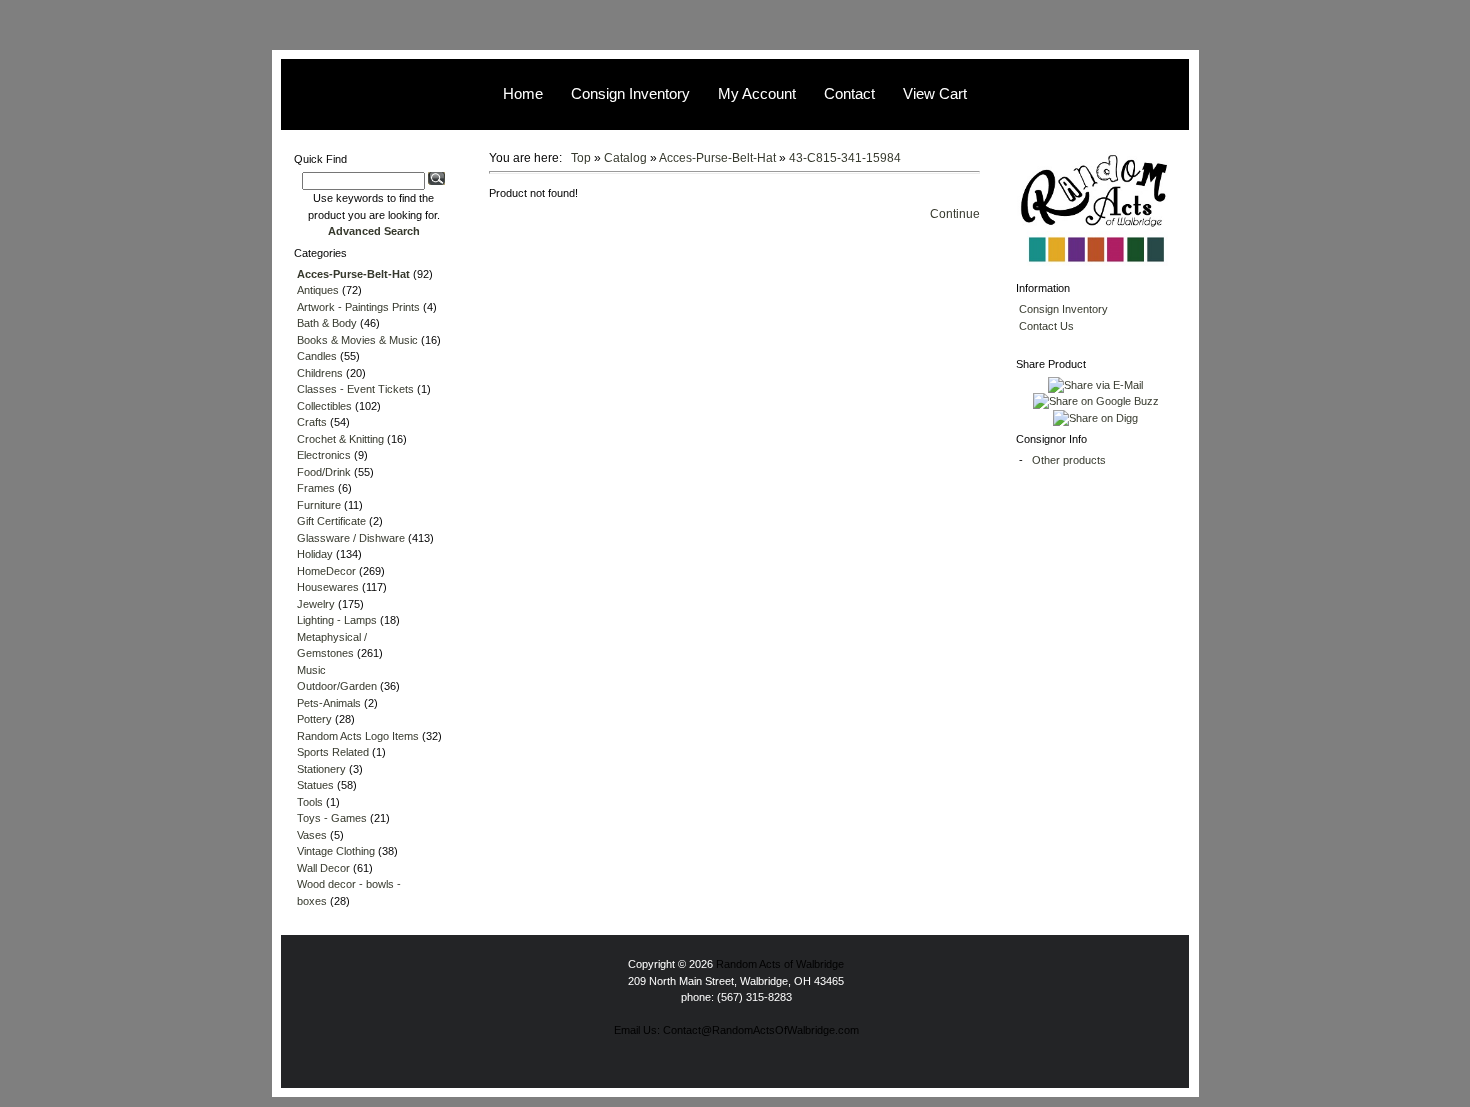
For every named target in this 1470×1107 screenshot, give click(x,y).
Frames (316, 488)
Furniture (319, 505)
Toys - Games (332, 818)
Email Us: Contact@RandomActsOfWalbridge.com (736, 1030)
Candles (317, 356)
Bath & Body (327, 323)
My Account (757, 93)
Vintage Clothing (336, 851)
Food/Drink (324, 472)
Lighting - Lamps (337, 620)
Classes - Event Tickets (355, 389)
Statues (315, 785)
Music (311, 670)
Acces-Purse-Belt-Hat (717, 158)
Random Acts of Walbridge (780, 964)
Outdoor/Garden (337, 686)
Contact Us (1046, 326)
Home (523, 93)
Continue (955, 214)
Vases (312, 835)
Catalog (625, 158)
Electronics (324, 455)
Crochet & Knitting (340, 439)
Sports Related (333, 752)
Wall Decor (323, 868)
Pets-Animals (329, 703)
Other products (1069, 460)
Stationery (321, 769)
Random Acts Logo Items (358, 736)
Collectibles (324, 406)
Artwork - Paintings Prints (358, 307)
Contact (849, 93)
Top (581, 158)
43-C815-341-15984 (845, 158)
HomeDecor (326, 571)
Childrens (320, 373)
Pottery (314, 719)
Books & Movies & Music (357, 340)
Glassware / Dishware (351, 538)
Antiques (318, 290)
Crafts (312, 422)
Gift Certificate (331, 521)
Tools (310, 802)
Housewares (328, 587)
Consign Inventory (630, 93)
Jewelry (316, 604)
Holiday (315, 554)
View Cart (935, 93)
